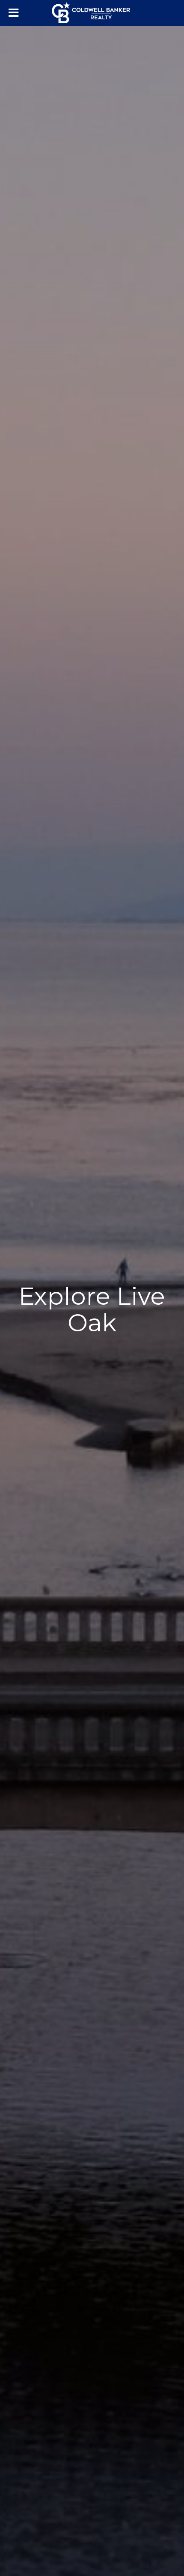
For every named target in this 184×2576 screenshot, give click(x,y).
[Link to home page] (92, 13)
